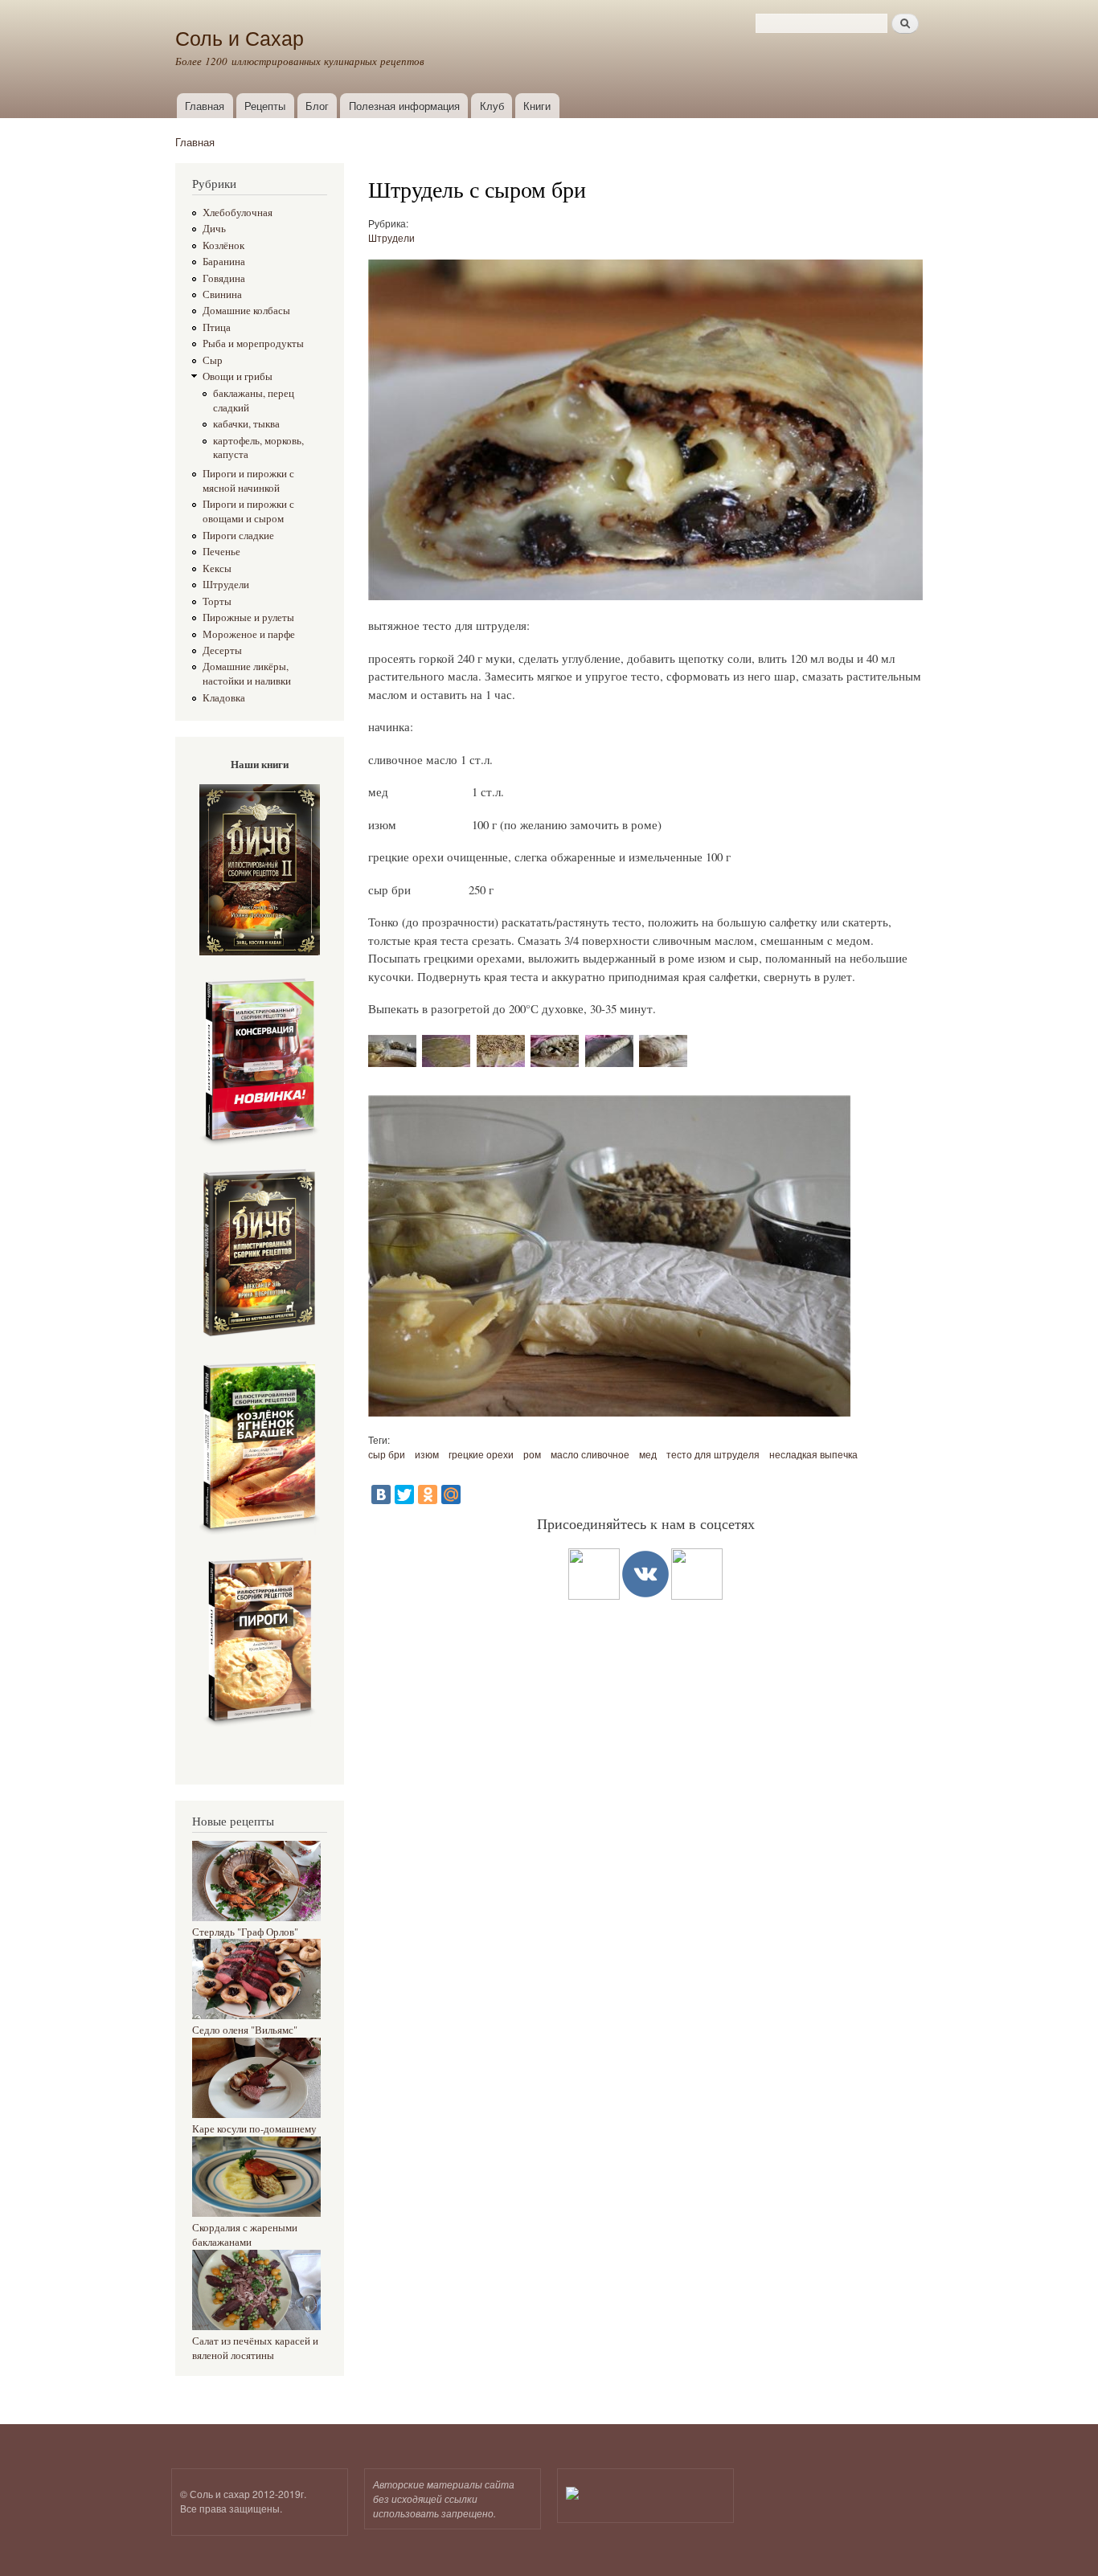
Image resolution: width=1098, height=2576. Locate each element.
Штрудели (226, 585)
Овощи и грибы (238, 376)
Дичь (214, 229)
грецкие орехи (481, 1454)
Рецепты (265, 106)
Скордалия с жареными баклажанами (245, 2235)
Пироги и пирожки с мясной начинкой (248, 481)
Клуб (492, 106)
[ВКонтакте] (381, 1494)
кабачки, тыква (246, 424)
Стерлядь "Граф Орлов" (245, 1932)
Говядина (224, 278)
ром (532, 1454)
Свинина (222, 294)
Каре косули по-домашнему (254, 2129)
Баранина (224, 262)
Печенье (221, 552)
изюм (427, 1454)
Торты (217, 601)
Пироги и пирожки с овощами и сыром (248, 511)
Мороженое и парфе (249, 634)
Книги (537, 106)
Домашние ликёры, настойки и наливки (247, 674)
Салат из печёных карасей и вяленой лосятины (255, 2348)
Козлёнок (223, 245)
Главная (205, 106)
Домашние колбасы (246, 311)
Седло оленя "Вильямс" (245, 2030)
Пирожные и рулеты (248, 617)
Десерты (222, 650)
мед (648, 1454)
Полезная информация (404, 106)
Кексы (217, 568)
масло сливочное (590, 1454)
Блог (317, 106)
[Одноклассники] (428, 1494)
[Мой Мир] (451, 1494)
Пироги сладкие (238, 536)
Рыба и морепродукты (253, 343)
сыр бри (387, 1454)
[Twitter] (404, 1494)
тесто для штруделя (713, 1454)
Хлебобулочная (238, 213)
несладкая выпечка (813, 1454)
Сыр (213, 360)
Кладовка (224, 698)
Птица (217, 327)
